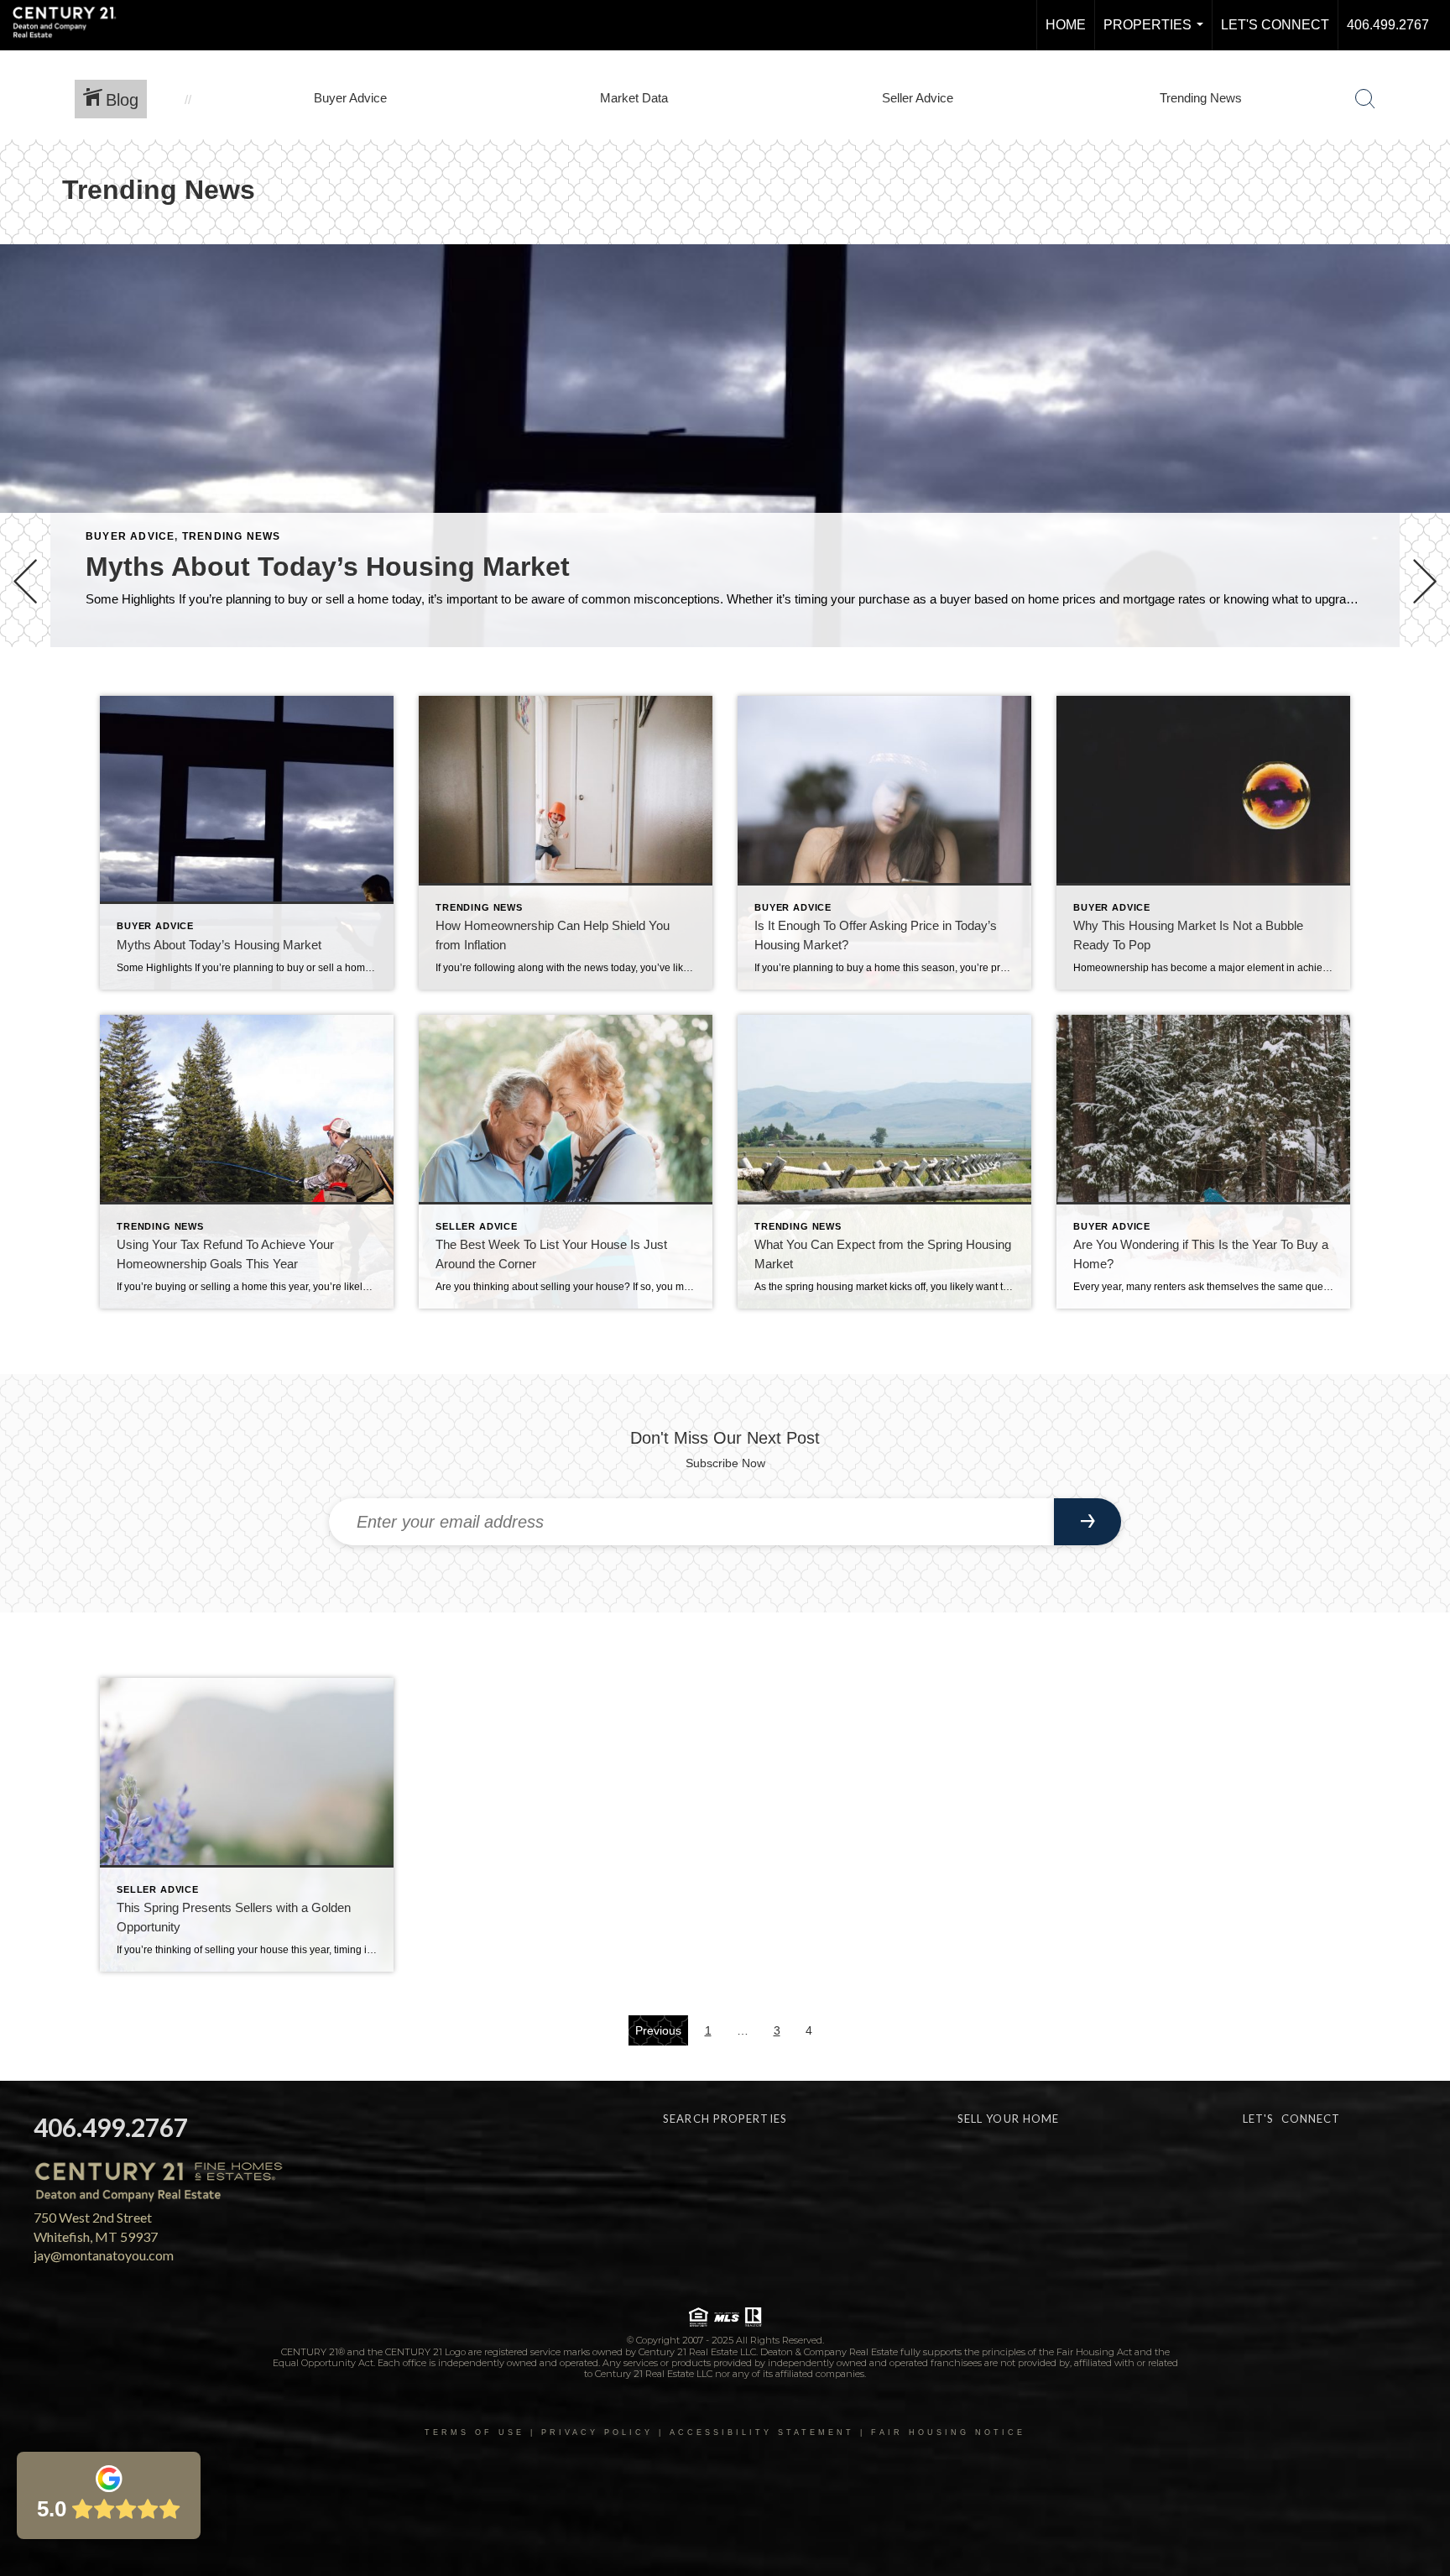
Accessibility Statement (762, 2432)
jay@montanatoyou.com (104, 2255)
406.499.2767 (1388, 25)
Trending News (232, 536)
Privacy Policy (597, 2432)
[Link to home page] (73, 25)
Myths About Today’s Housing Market (328, 567)
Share (1423, 695)
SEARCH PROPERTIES (725, 2119)
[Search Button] (1365, 99)
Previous (658, 2030)
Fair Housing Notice (948, 2432)
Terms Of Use (475, 2432)
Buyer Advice (130, 536)
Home (1066, 25)
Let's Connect (1275, 25)
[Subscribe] (1087, 1522)
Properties (1157, 34)
